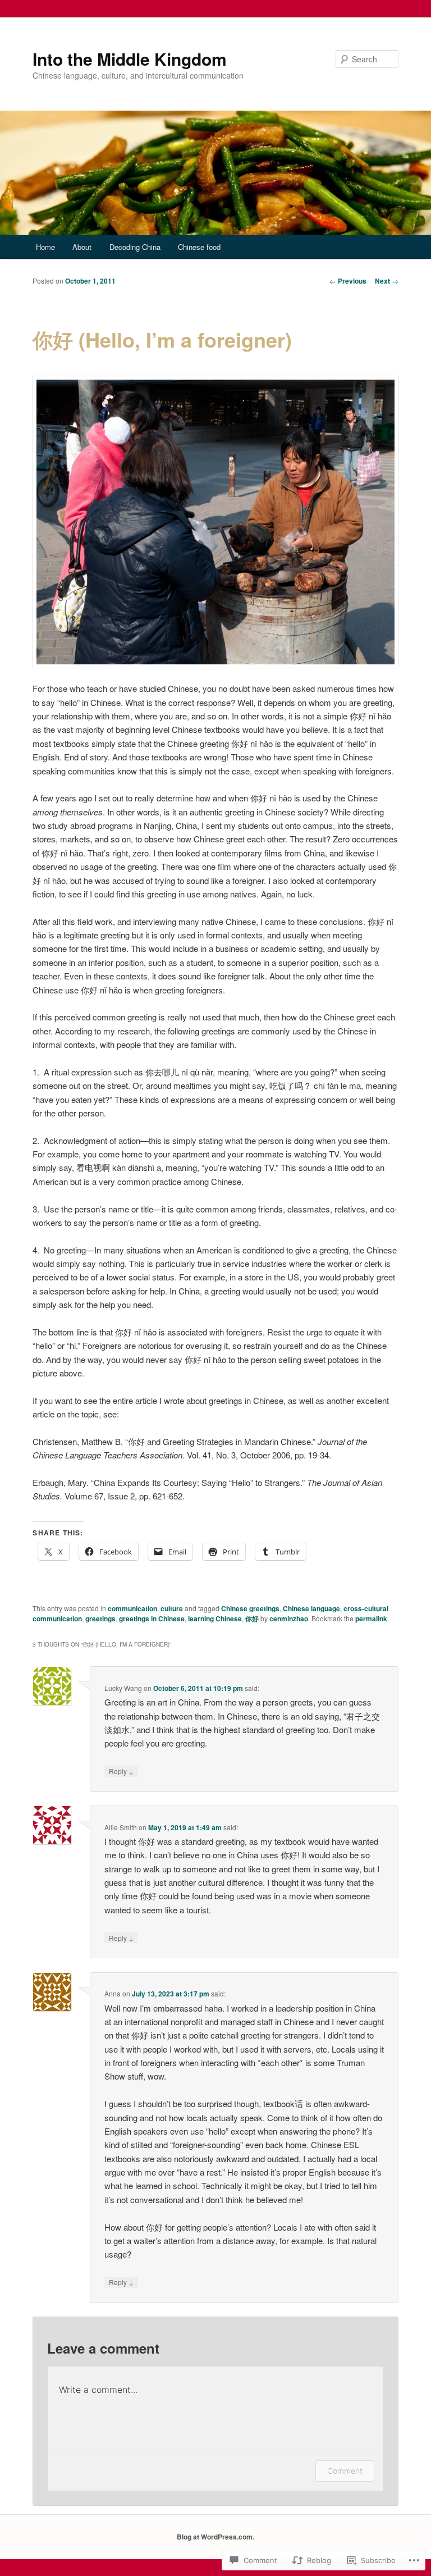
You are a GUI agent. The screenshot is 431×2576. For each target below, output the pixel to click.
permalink (371, 1618)
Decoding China (135, 247)
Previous (348, 281)
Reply (121, 1771)
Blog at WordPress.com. (215, 2537)
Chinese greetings (250, 1608)
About (82, 247)
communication (132, 1608)
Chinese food (199, 247)
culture (172, 1608)
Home (45, 247)
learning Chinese (215, 1618)
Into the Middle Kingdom (130, 59)
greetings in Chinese (152, 1618)
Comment (345, 2471)
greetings (100, 1618)
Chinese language (311, 1608)
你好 (252, 1618)
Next (387, 281)
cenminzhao (289, 1618)
